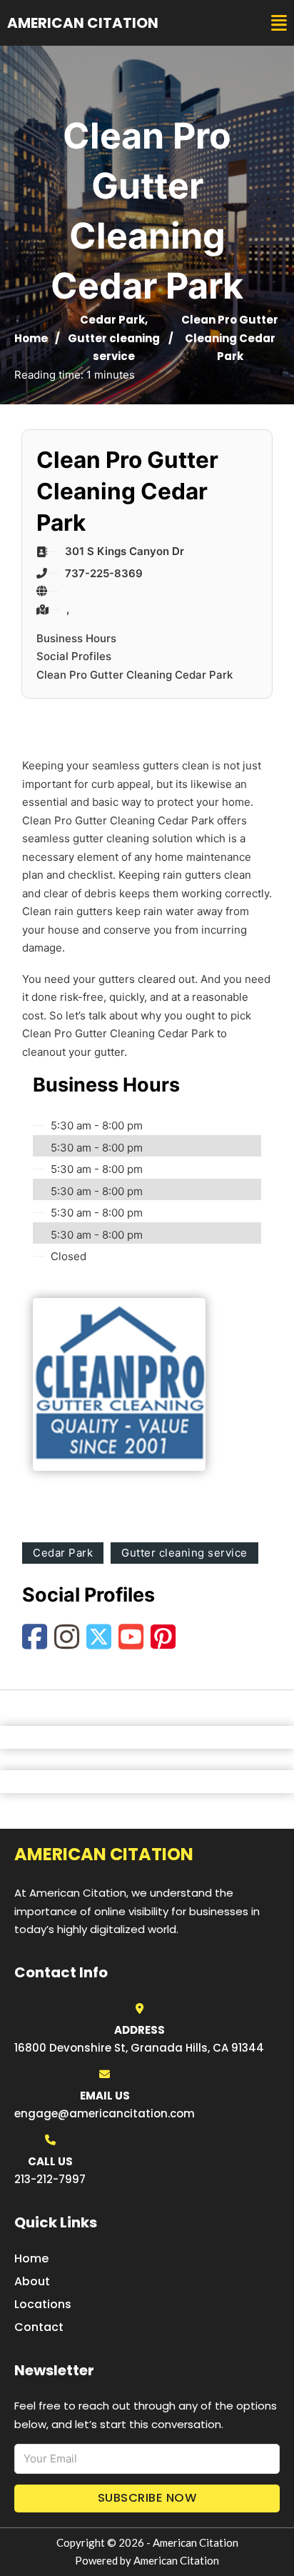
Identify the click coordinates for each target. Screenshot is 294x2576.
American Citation (83, 23)
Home (31, 338)
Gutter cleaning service (184, 1553)
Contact (39, 2327)
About (32, 2281)
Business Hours (76, 638)
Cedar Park (112, 320)
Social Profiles (74, 656)
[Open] (279, 23)
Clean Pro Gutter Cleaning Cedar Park (135, 675)
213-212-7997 (50, 2179)
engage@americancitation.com (105, 2113)
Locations (43, 2304)
